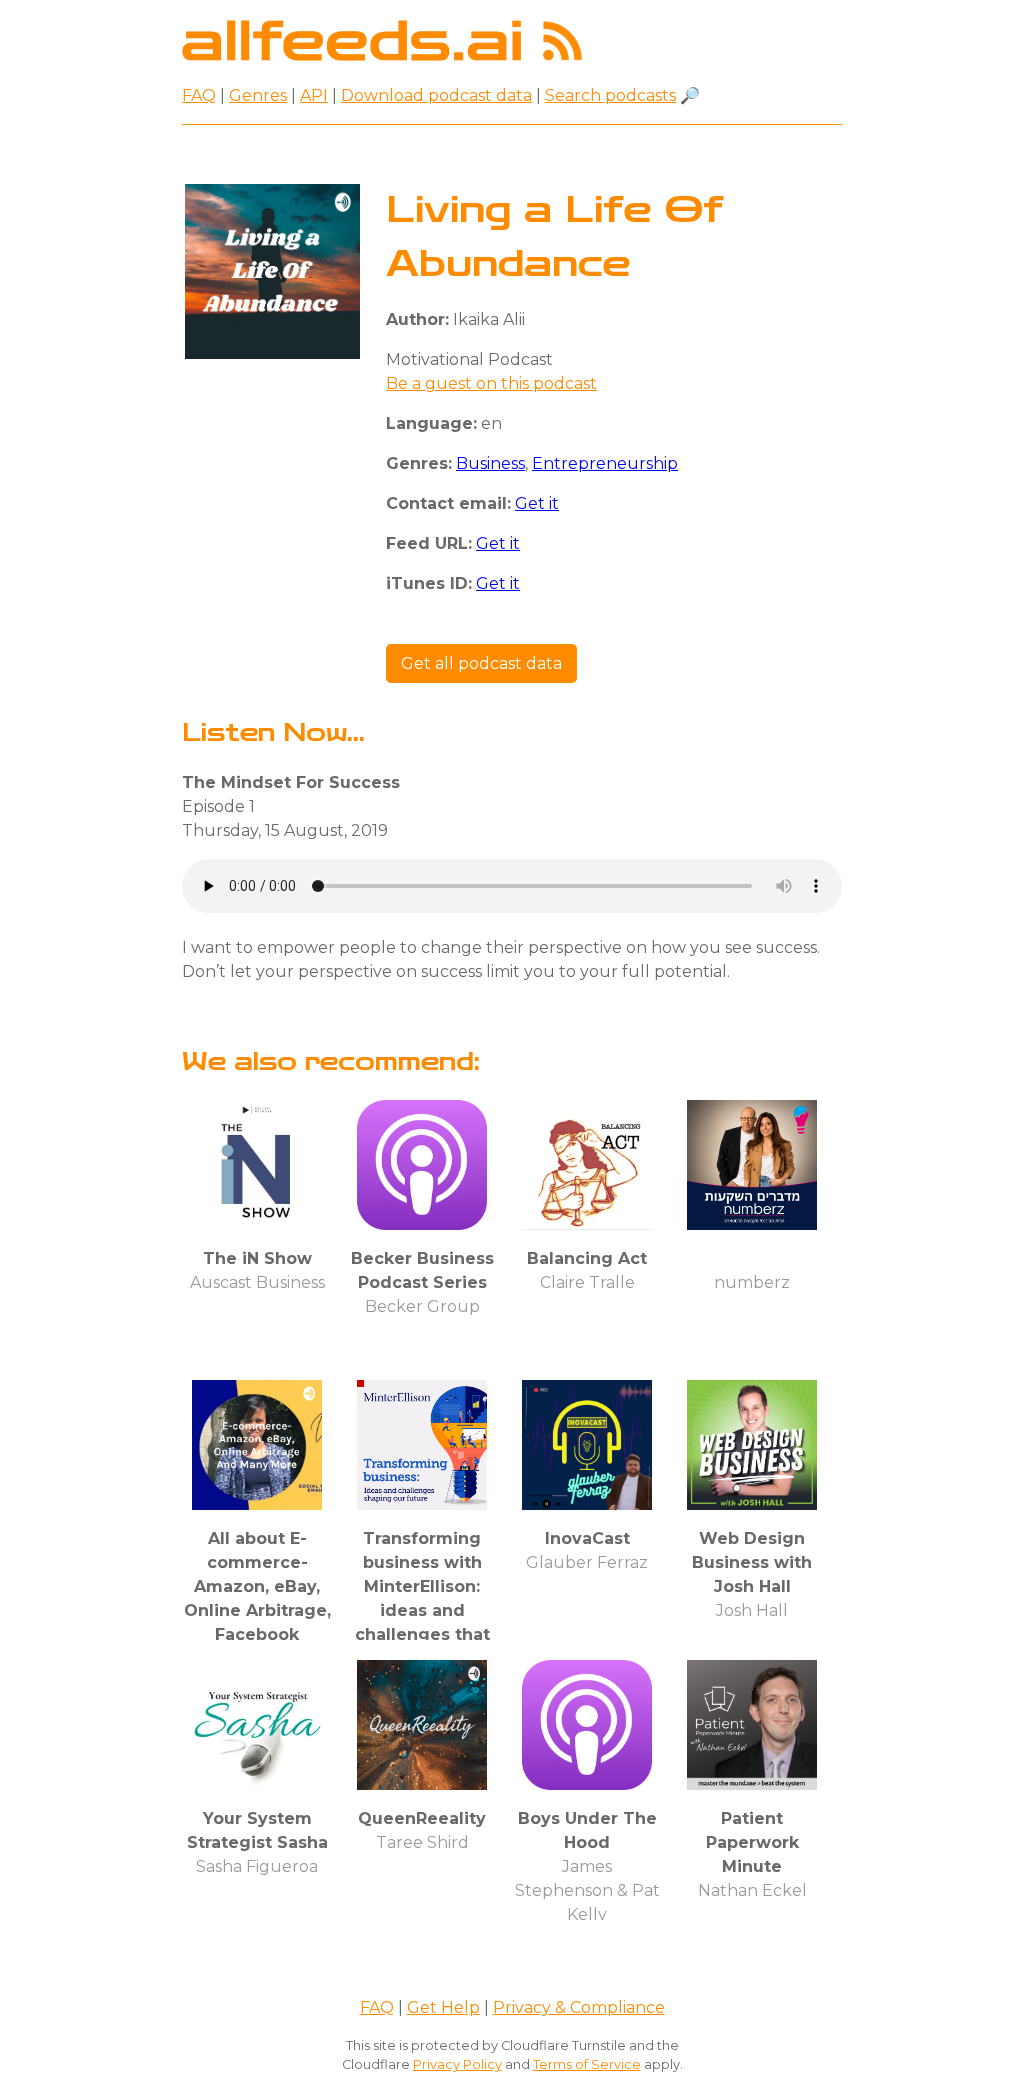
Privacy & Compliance (579, 2007)
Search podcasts (610, 95)
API (314, 95)
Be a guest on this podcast (491, 383)
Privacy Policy (457, 2064)
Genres (258, 95)
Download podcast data (436, 95)
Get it (537, 503)
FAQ (199, 95)
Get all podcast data (481, 663)
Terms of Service (587, 2064)
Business (490, 463)
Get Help (443, 2007)
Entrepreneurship (605, 463)
